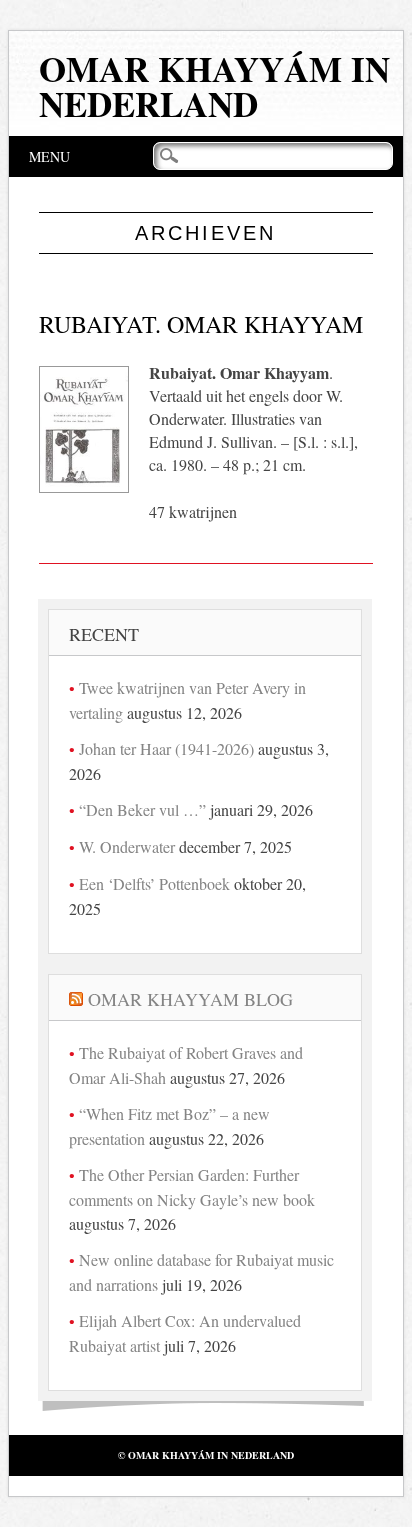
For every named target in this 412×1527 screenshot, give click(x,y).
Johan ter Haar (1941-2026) (166, 748)
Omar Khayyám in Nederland (214, 86)
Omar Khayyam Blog (190, 999)
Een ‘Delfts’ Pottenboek (154, 883)
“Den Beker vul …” (142, 809)
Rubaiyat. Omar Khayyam (201, 324)
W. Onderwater (127, 846)
